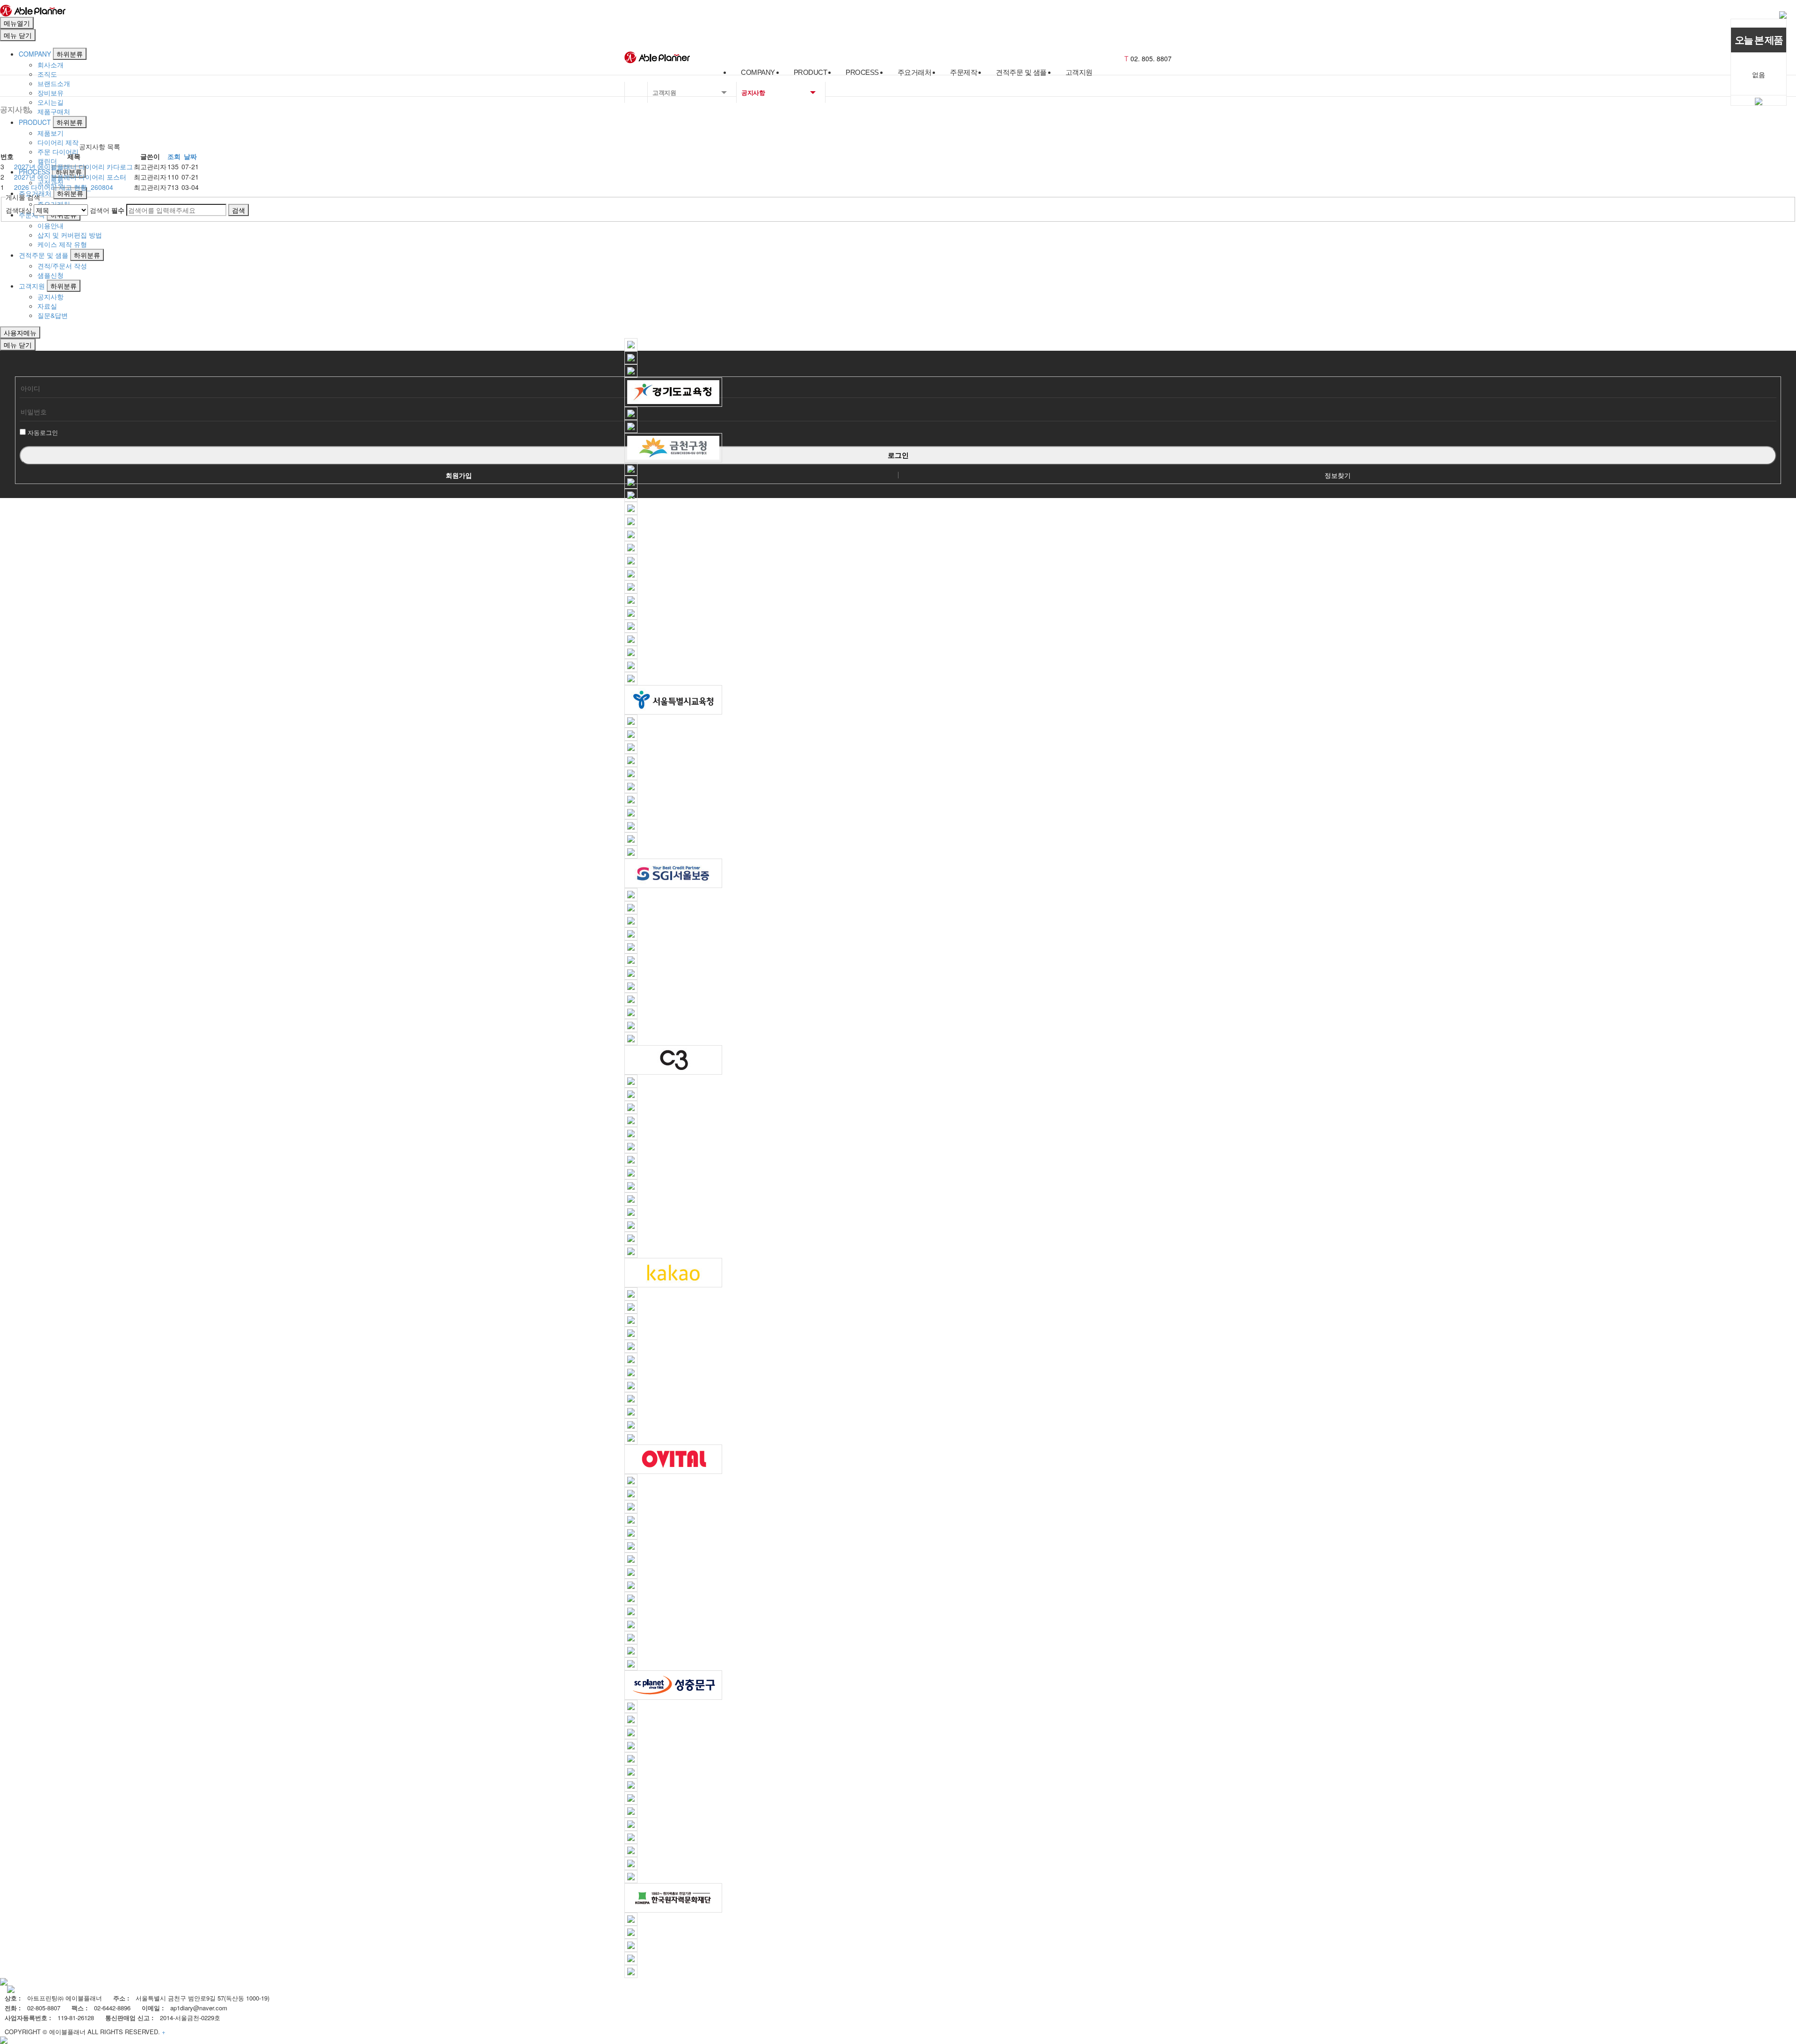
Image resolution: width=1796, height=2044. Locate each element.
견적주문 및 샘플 (43, 255)
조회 (174, 156)
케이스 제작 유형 (62, 244)
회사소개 (51, 65)
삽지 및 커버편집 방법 (70, 235)
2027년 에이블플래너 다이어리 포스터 (70, 177)
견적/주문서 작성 (62, 266)
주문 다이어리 (58, 152)
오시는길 (51, 102)
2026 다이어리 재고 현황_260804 (64, 187)
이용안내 (51, 225)
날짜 (190, 156)
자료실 (47, 306)
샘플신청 (51, 275)
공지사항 (51, 296)
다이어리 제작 (58, 142)
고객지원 (32, 286)
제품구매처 (54, 111)
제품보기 (51, 133)
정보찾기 (1338, 475)
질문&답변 (53, 315)
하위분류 (70, 54)
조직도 (47, 74)
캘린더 (47, 161)
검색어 (107, 210)
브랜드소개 (54, 83)
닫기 (18, 35)
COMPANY (35, 54)
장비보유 (51, 93)
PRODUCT (35, 122)
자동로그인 (43, 432)
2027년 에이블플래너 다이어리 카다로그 (73, 166)
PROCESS (34, 172)
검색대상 (19, 210)
